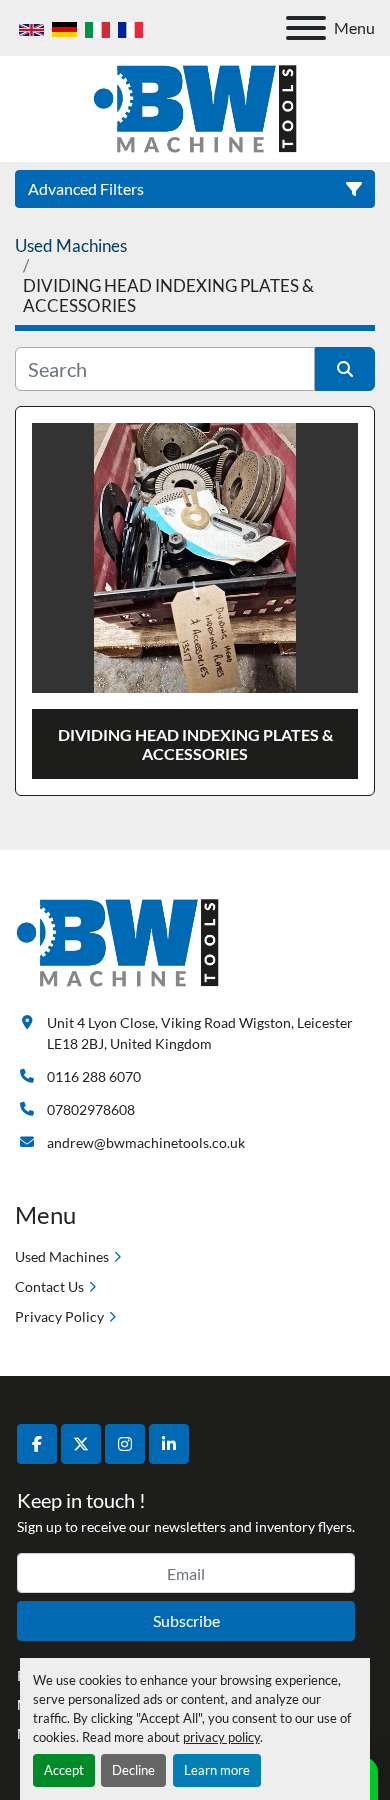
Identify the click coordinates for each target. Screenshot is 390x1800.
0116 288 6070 (94, 1076)
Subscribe (186, 1620)
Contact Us (49, 1286)
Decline (133, 1770)
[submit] (345, 369)
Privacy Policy (59, 1316)
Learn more (217, 1770)
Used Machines (62, 1256)
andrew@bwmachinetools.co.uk (146, 1142)
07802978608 (91, 1109)
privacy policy (221, 1737)
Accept (64, 1770)
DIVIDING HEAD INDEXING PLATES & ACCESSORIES (195, 744)
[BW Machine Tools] (117, 941)
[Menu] (306, 28)
